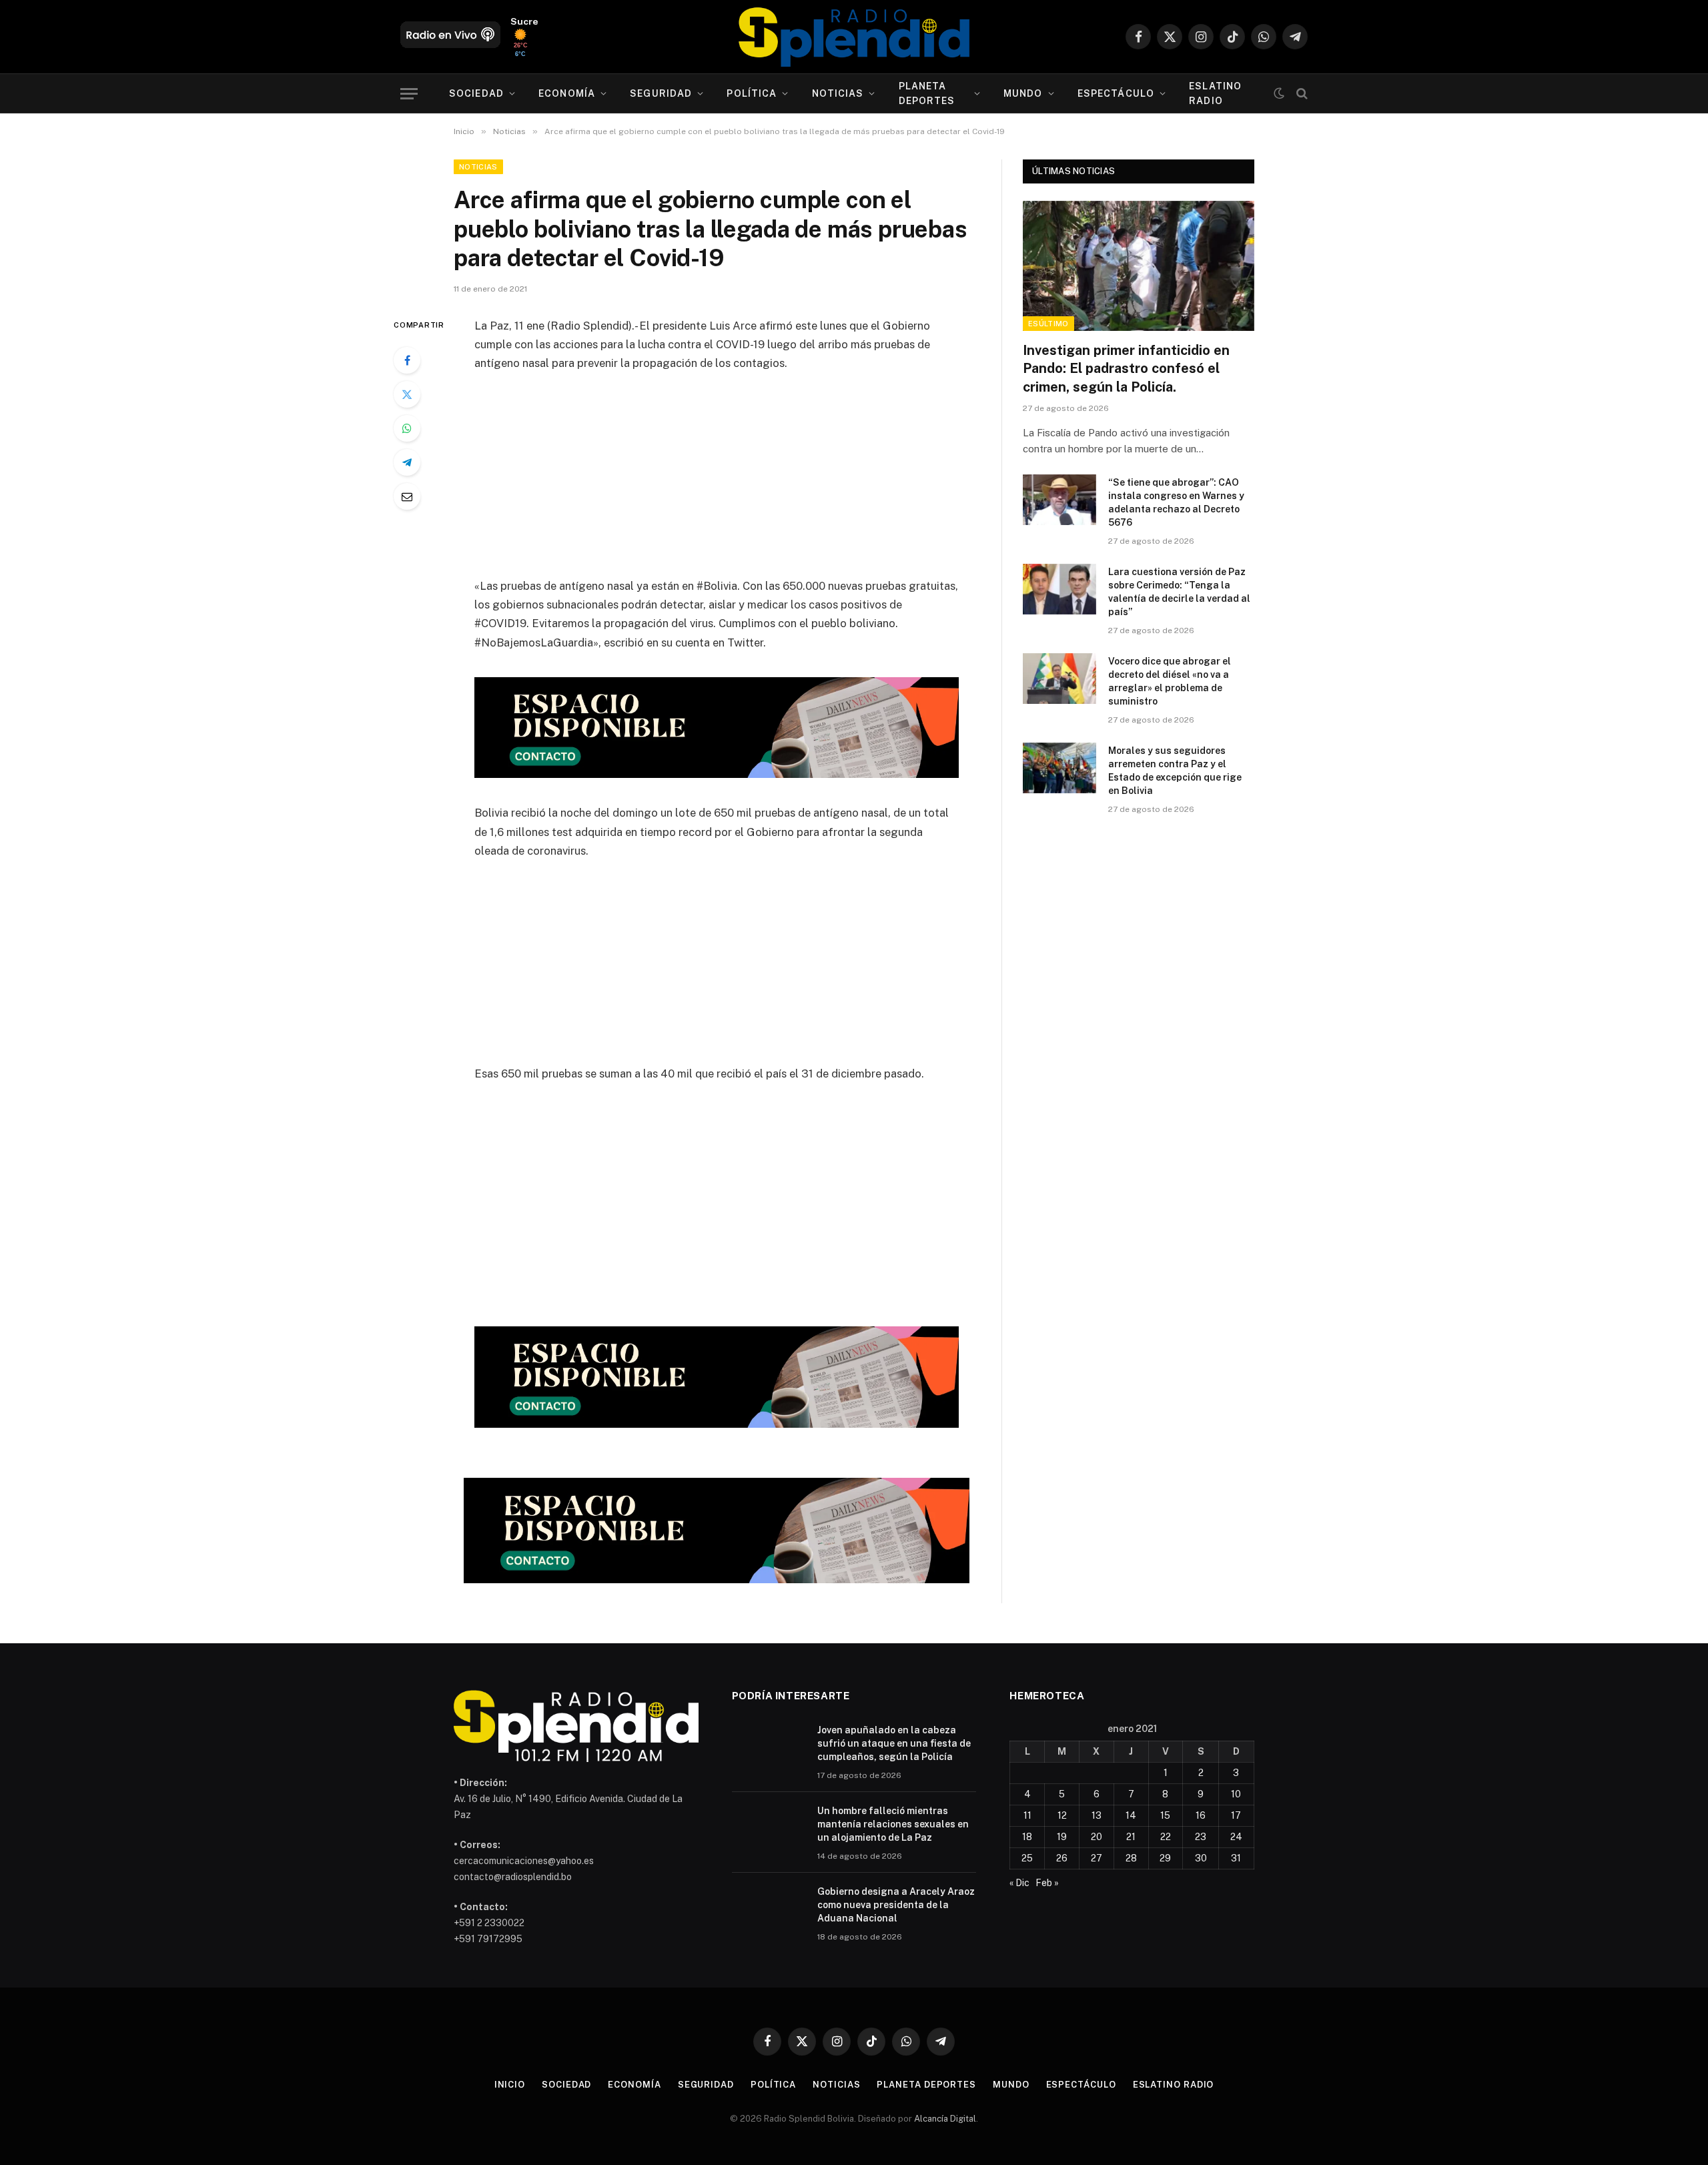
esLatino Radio (1215, 93)
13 (1097, 1815)
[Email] (407, 496)
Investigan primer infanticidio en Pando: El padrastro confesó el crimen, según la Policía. (1126, 368)
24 (1236, 1837)
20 (1097, 1837)
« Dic (1019, 1883)
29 (1165, 1858)
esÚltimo (1048, 324)
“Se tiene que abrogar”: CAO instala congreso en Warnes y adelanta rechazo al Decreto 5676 (1176, 502)
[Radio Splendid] (854, 37)
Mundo (1023, 93)
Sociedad (476, 93)
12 (1062, 1815)
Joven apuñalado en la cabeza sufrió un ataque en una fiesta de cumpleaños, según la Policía (894, 1743)
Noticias (838, 93)
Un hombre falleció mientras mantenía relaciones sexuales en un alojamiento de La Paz (893, 1824)
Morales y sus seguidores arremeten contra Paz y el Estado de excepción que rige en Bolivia (1175, 771)
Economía (567, 93)
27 (1097, 1858)
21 (1131, 1837)
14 (1131, 1815)
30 (1201, 1858)
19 (1062, 1837)
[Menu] (409, 94)
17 (1236, 1815)
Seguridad (661, 93)
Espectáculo (1116, 93)
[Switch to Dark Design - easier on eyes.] (1279, 93)
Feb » (1047, 1883)
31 (1236, 1858)
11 (1027, 1815)
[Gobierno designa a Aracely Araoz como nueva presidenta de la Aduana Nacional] (769, 1909)
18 (1027, 1837)
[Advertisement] (717, 483)
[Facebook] (407, 360)
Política (752, 93)
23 (1201, 1837)
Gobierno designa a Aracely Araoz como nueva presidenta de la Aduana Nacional (896, 1905)
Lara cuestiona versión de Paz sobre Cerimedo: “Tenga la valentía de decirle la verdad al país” (1179, 592)
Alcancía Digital (945, 2119)
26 (1062, 1858)
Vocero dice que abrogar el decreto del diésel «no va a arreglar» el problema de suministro (1170, 681)
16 (1201, 1815)
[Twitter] (407, 394)
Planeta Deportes (927, 93)
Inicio (510, 2085)
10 (1236, 1794)
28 (1131, 1858)
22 (1166, 1837)
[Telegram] (407, 462)
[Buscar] (1301, 94)
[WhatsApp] (407, 428)
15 (1165, 1815)
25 (1027, 1858)
